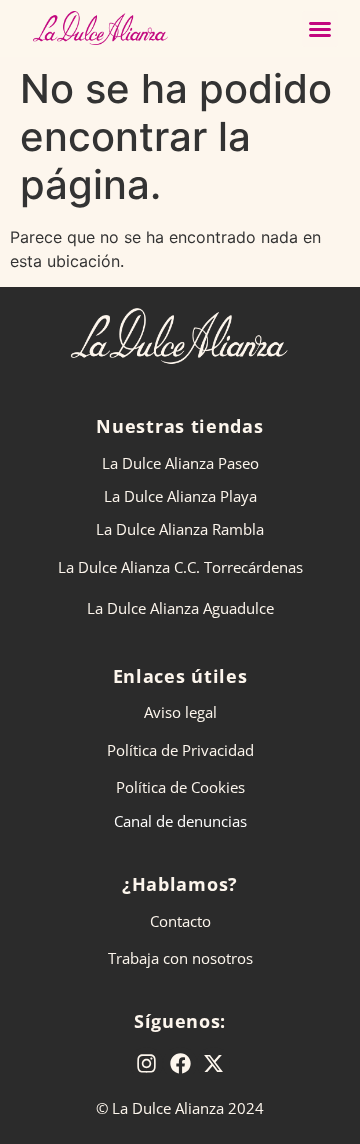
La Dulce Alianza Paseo (180, 463)
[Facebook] (180, 1064)
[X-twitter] (214, 1064)
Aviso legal (180, 712)
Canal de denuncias (180, 821)
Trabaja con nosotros (180, 958)
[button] (320, 29)
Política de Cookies (180, 787)
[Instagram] (147, 1064)
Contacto (180, 921)
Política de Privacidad (180, 750)
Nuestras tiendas (179, 426)
